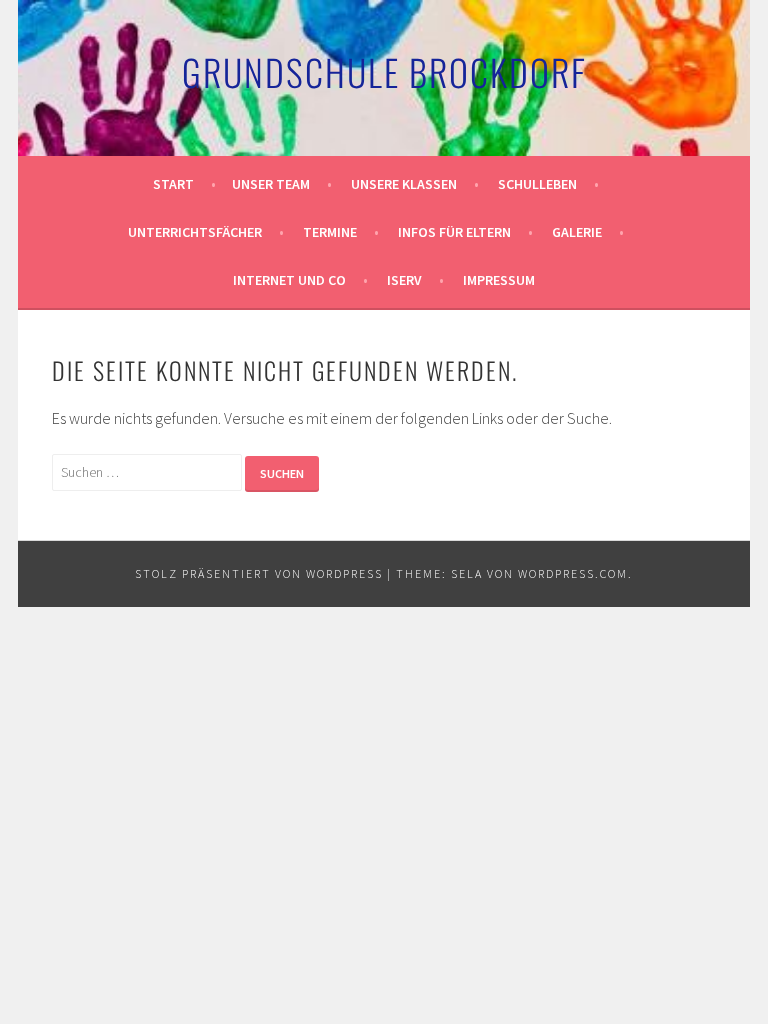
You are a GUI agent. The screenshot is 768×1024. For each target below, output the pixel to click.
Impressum (499, 280)
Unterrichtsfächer (195, 232)
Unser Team (271, 184)
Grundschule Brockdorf (384, 71)
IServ (404, 280)
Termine (330, 232)
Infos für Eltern (454, 232)
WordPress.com (573, 573)
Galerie (577, 232)
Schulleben (537, 184)
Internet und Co (289, 280)
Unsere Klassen (404, 184)
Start (173, 184)
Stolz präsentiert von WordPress (259, 573)
